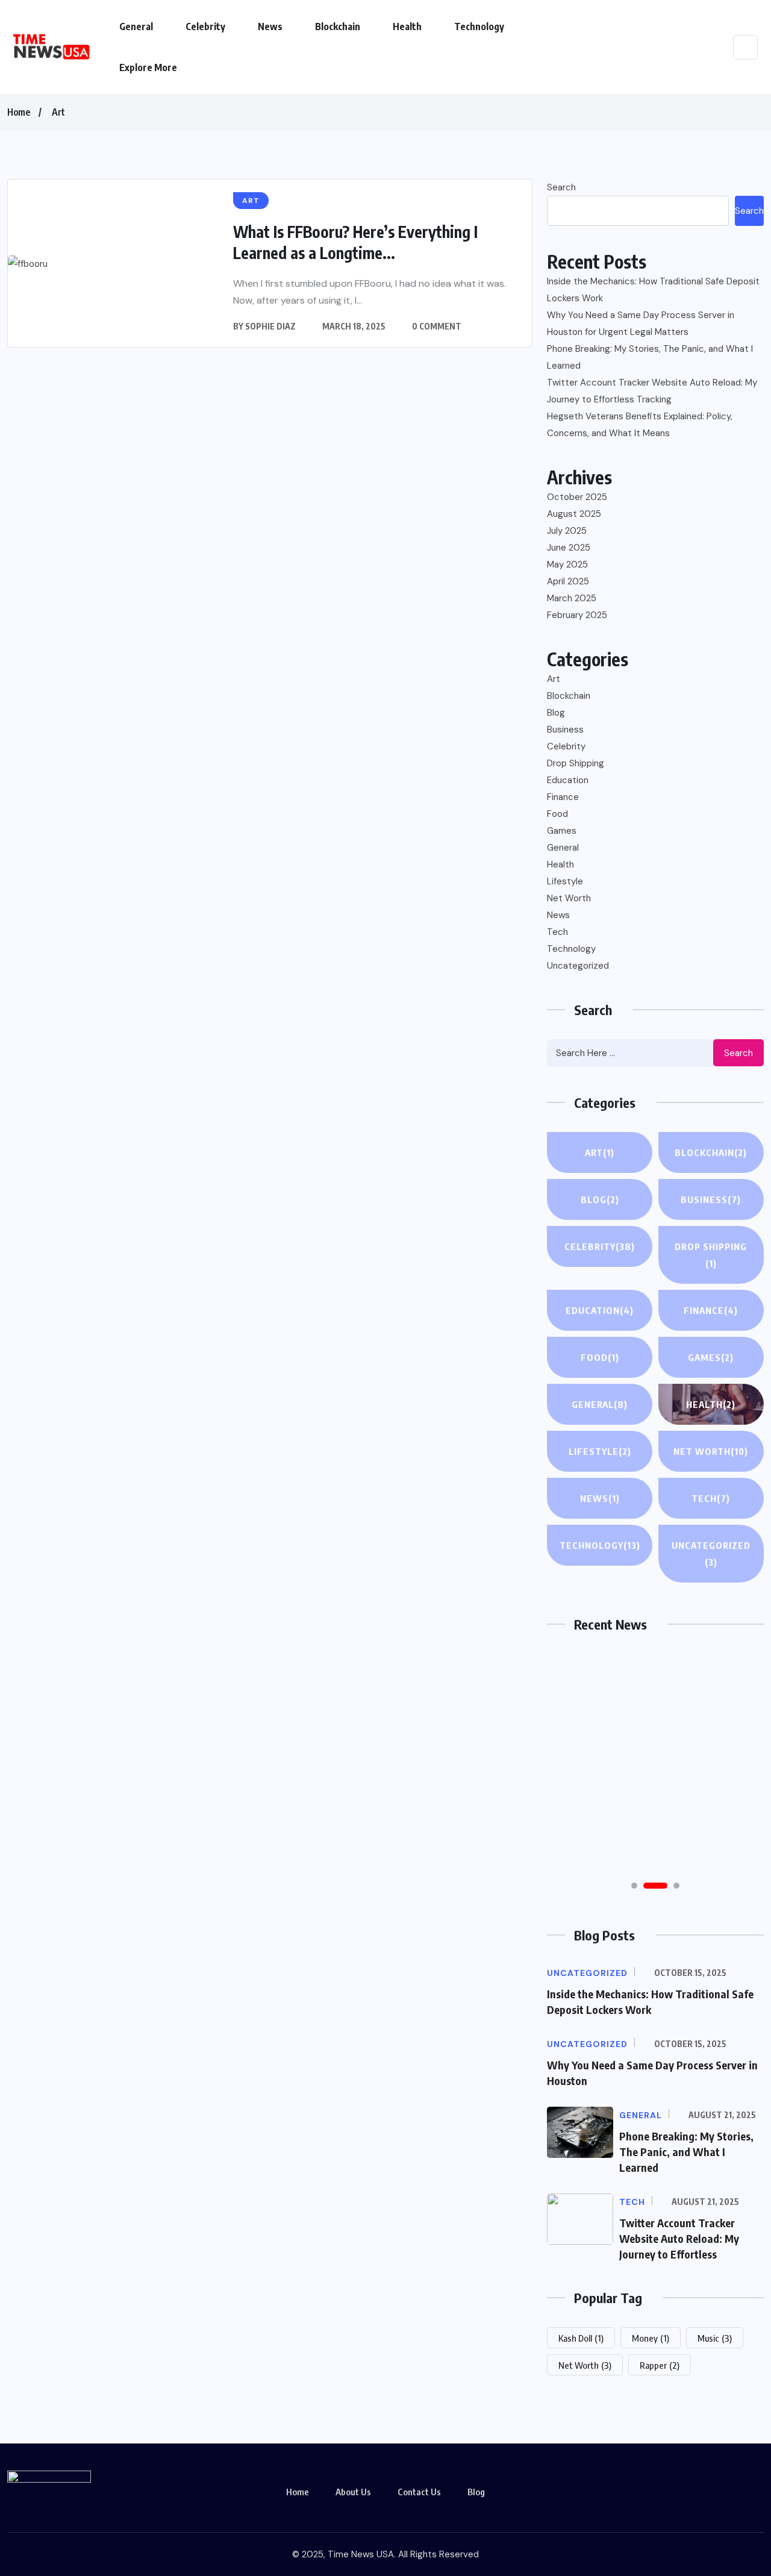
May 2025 (567, 564)
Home (19, 112)
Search (561, 187)
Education (568, 780)
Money (651, 2338)
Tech (557, 932)
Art (58, 112)
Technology (479, 27)
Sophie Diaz (270, 326)
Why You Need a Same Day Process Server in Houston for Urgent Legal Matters (641, 324)
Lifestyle (565, 881)
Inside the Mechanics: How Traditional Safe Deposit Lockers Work (653, 290)
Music (715, 2338)
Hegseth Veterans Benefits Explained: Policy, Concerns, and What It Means (640, 425)
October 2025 (577, 497)
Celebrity (205, 27)
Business (565, 730)
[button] (634, 1886)
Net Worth (569, 898)
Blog (556, 713)
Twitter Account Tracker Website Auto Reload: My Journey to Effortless (679, 2238)
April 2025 (568, 581)
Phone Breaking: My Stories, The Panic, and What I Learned (650, 357)
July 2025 (567, 531)
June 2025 (569, 548)
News (270, 27)
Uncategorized (578, 966)
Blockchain (338, 27)
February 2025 (577, 615)
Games (562, 831)
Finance (563, 797)
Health (407, 27)
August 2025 (574, 514)
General (136, 27)
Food (557, 814)
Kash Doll (581, 2338)
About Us (353, 2492)
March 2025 (572, 598)
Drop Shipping (576, 763)
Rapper (660, 2365)
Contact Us (419, 2492)
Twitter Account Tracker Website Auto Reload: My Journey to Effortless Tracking (652, 391)
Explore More (148, 67)
